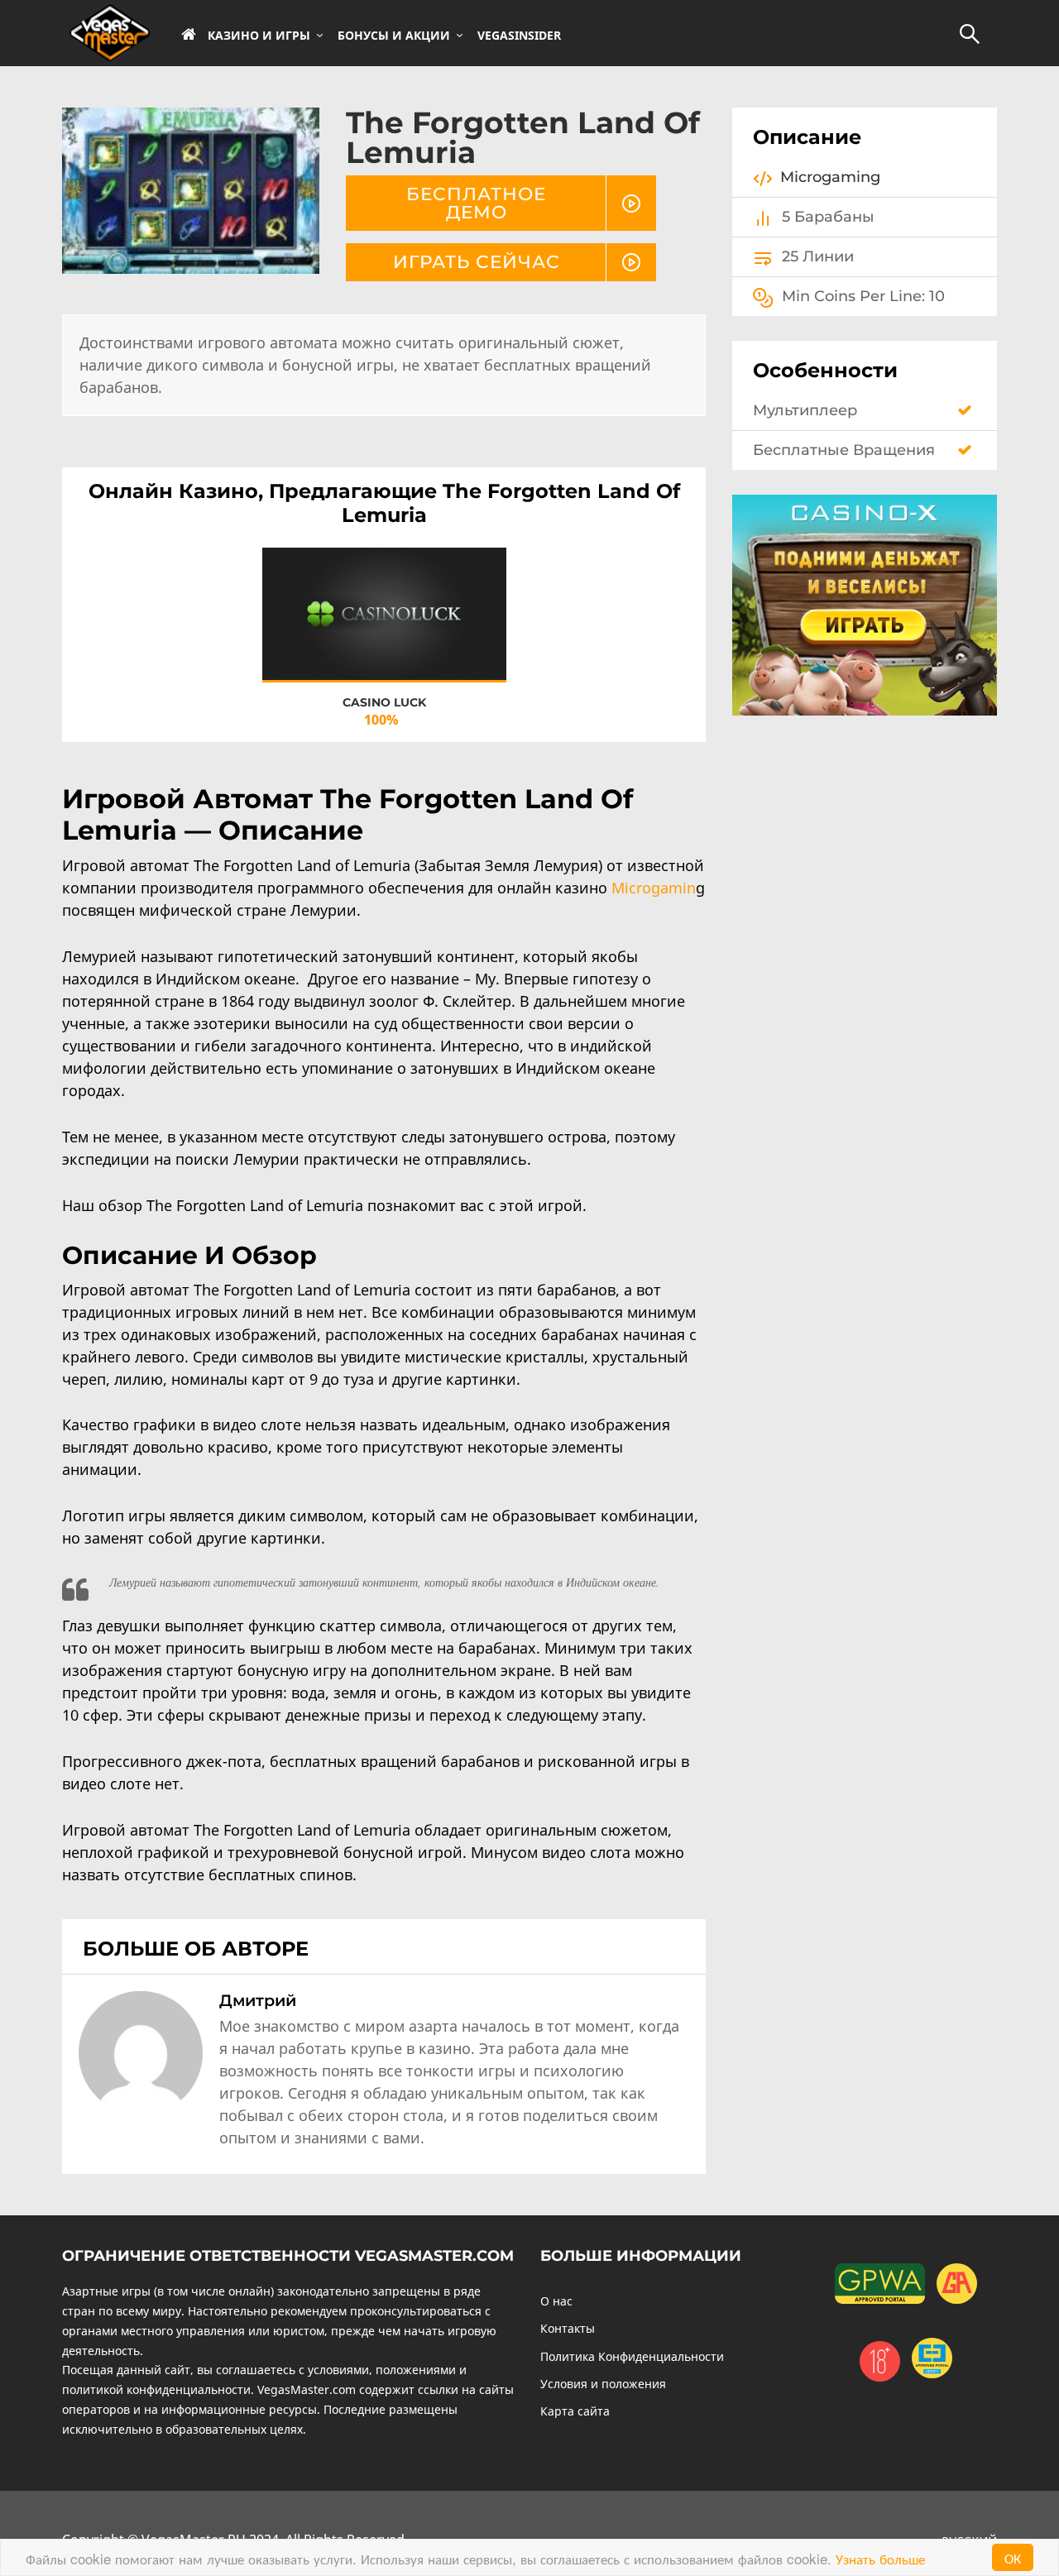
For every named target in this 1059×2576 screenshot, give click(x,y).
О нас (556, 2301)
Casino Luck (384, 702)
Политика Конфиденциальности (632, 2356)
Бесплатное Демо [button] (476, 203)
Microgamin (654, 888)
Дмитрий (258, 2000)
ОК (1013, 2557)
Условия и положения (603, 2384)
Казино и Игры (259, 36)
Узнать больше (880, 2558)
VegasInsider (519, 36)
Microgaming (830, 177)
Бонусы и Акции (394, 36)
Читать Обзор (384, 628)
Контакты (568, 2328)
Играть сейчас (477, 261)
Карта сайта (575, 2411)
